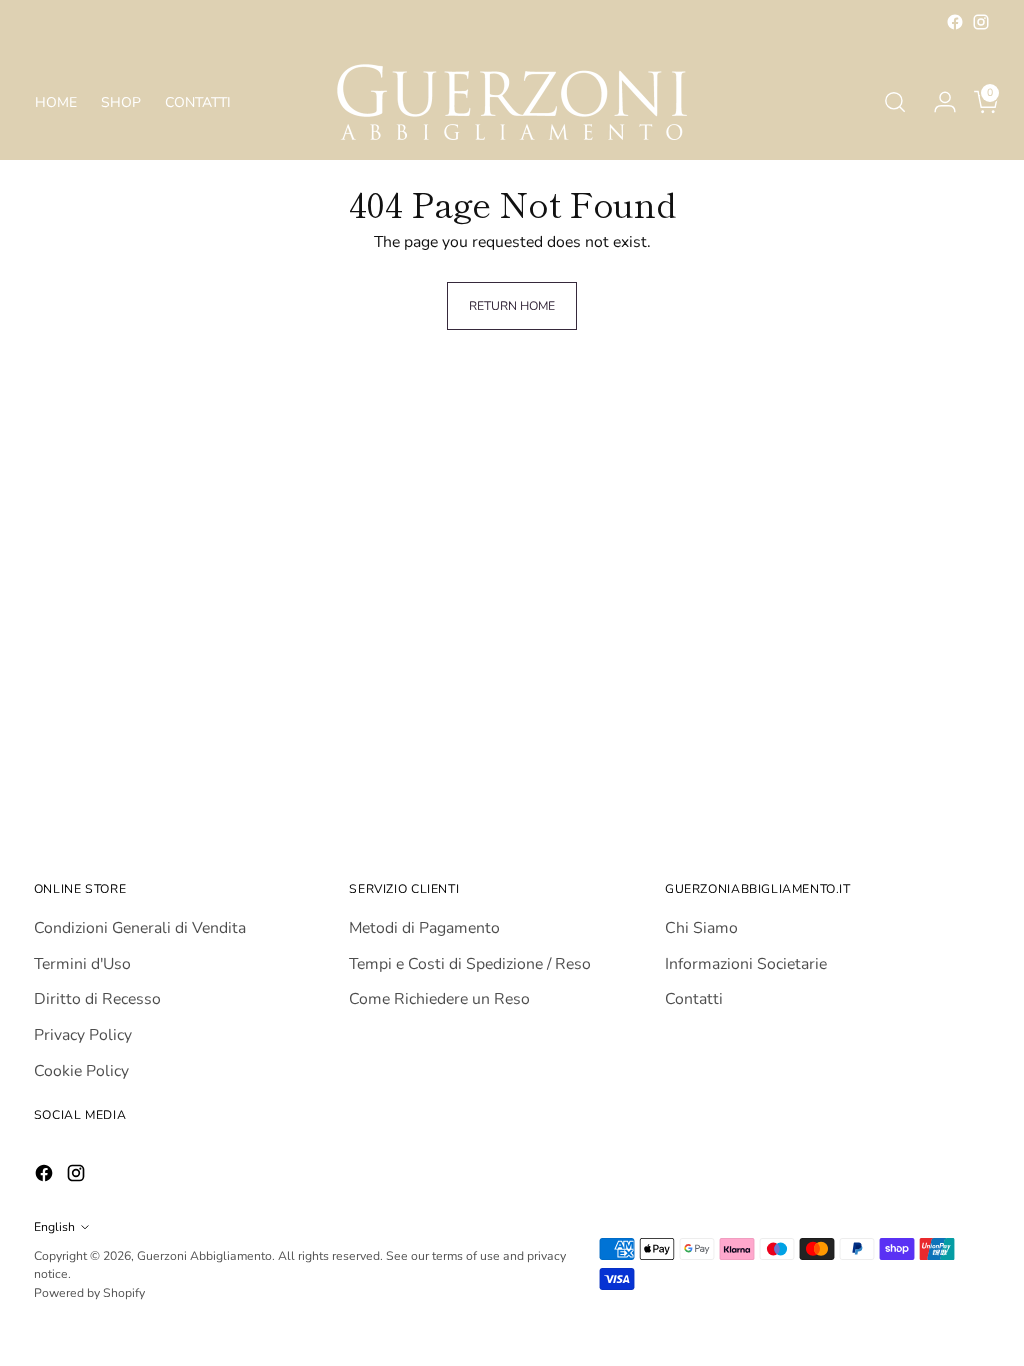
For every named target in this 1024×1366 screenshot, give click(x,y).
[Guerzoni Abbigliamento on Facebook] (955, 22)
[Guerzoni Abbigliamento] (512, 102)
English (54, 1227)
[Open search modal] (895, 102)
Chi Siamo (701, 928)
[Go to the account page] (937, 102)
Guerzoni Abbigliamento (204, 1256)
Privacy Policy (83, 1035)
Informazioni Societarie (746, 964)
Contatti (694, 999)
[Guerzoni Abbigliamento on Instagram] (981, 22)
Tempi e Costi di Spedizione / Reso (470, 964)
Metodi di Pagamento (424, 928)
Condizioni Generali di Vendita (140, 928)
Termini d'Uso (82, 964)
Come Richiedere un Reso (439, 999)
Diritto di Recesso (97, 999)
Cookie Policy (81, 1071)
